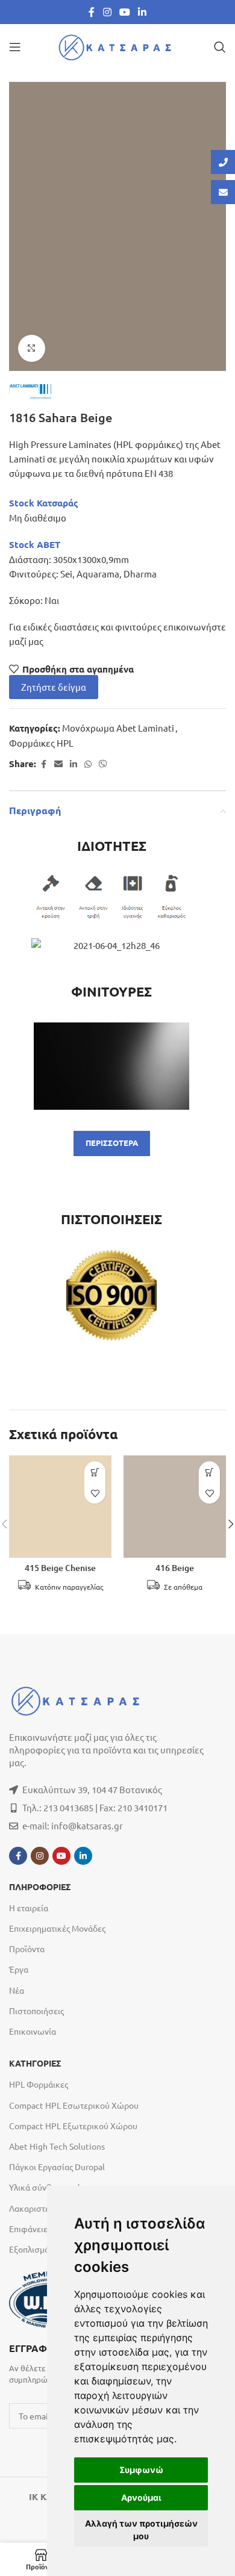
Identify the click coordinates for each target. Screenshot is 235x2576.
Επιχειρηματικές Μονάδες (57, 1928)
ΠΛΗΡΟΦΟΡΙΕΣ (40, 1887)
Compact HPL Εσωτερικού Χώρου (74, 2105)
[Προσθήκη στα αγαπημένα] (95, 1493)
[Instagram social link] (107, 12)
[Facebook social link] (92, 12)
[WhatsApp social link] (88, 764)
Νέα (17, 1990)
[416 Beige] (175, 1507)
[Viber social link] (103, 764)
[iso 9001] (111, 1295)
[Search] (220, 47)
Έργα (19, 1969)
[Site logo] (117, 45)
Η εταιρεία (29, 1908)
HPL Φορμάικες (39, 2084)
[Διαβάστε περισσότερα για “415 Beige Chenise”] (95, 1472)
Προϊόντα (27, 1949)
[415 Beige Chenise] (60, 1507)
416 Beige (175, 1568)
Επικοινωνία (33, 2031)
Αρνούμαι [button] (141, 2497)
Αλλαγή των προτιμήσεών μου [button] (141, 2530)
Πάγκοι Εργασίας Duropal (57, 2167)
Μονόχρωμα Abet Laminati (118, 728)
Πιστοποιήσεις (36, 2011)
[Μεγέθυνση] (32, 348)
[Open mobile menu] (15, 47)
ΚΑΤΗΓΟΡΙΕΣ (35, 2064)
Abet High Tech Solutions (57, 2146)
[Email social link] (58, 764)
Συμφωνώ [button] (141, 2470)
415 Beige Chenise (60, 1568)
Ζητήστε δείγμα (54, 687)
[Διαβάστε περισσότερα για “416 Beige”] (209, 1472)
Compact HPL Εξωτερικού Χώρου (73, 2126)
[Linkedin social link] (143, 12)
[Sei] (111, 1066)
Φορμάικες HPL (41, 743)
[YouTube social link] (124, 12)
